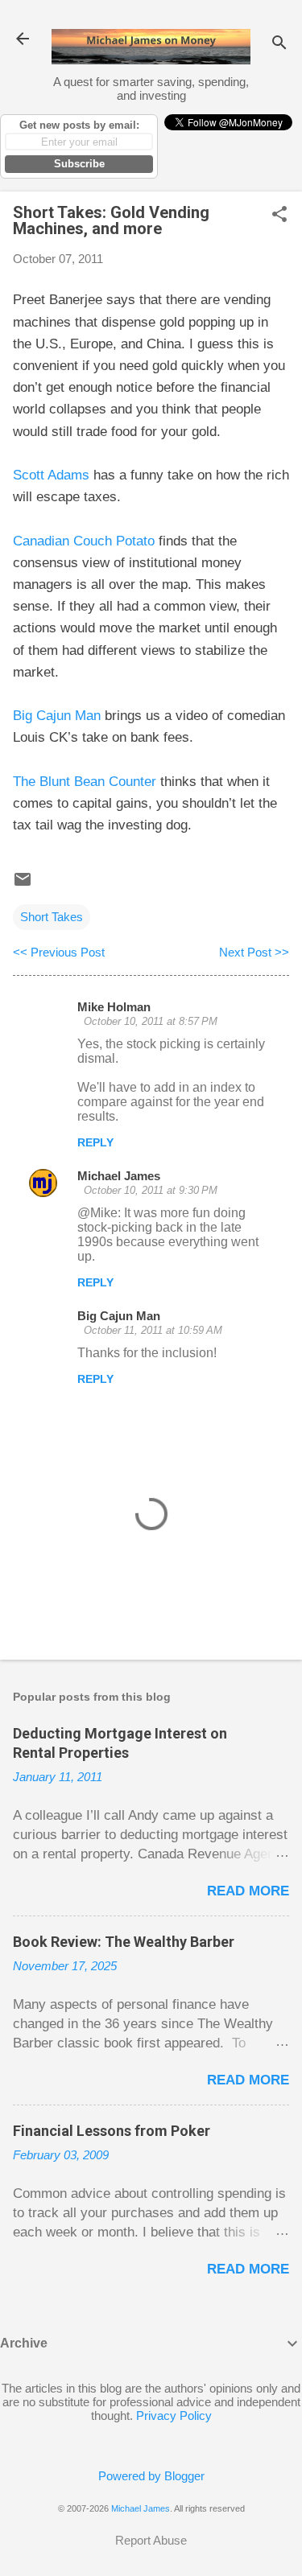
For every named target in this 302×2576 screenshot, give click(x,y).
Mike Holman (114, 1007)
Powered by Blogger (151, 2476)
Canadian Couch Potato (84, 541)
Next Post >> (254, 952)
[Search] (279, 44)
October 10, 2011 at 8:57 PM (151, 1021)
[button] (279, 215)
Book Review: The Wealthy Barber (124, 1942)
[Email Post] (23, 885)
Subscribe (79, 164)
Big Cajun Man (57, 716)
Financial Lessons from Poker (112, 2131)
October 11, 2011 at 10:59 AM (153, 1330)
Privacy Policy (174, 2416)
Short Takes (52, 917)
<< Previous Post (59, 952)
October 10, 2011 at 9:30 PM (151, 1190)
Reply (95, 1142)
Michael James (119, 1176)
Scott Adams (51, 475)
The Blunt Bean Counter (85, 782)
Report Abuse (151, 2540)
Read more (248, 1891)
